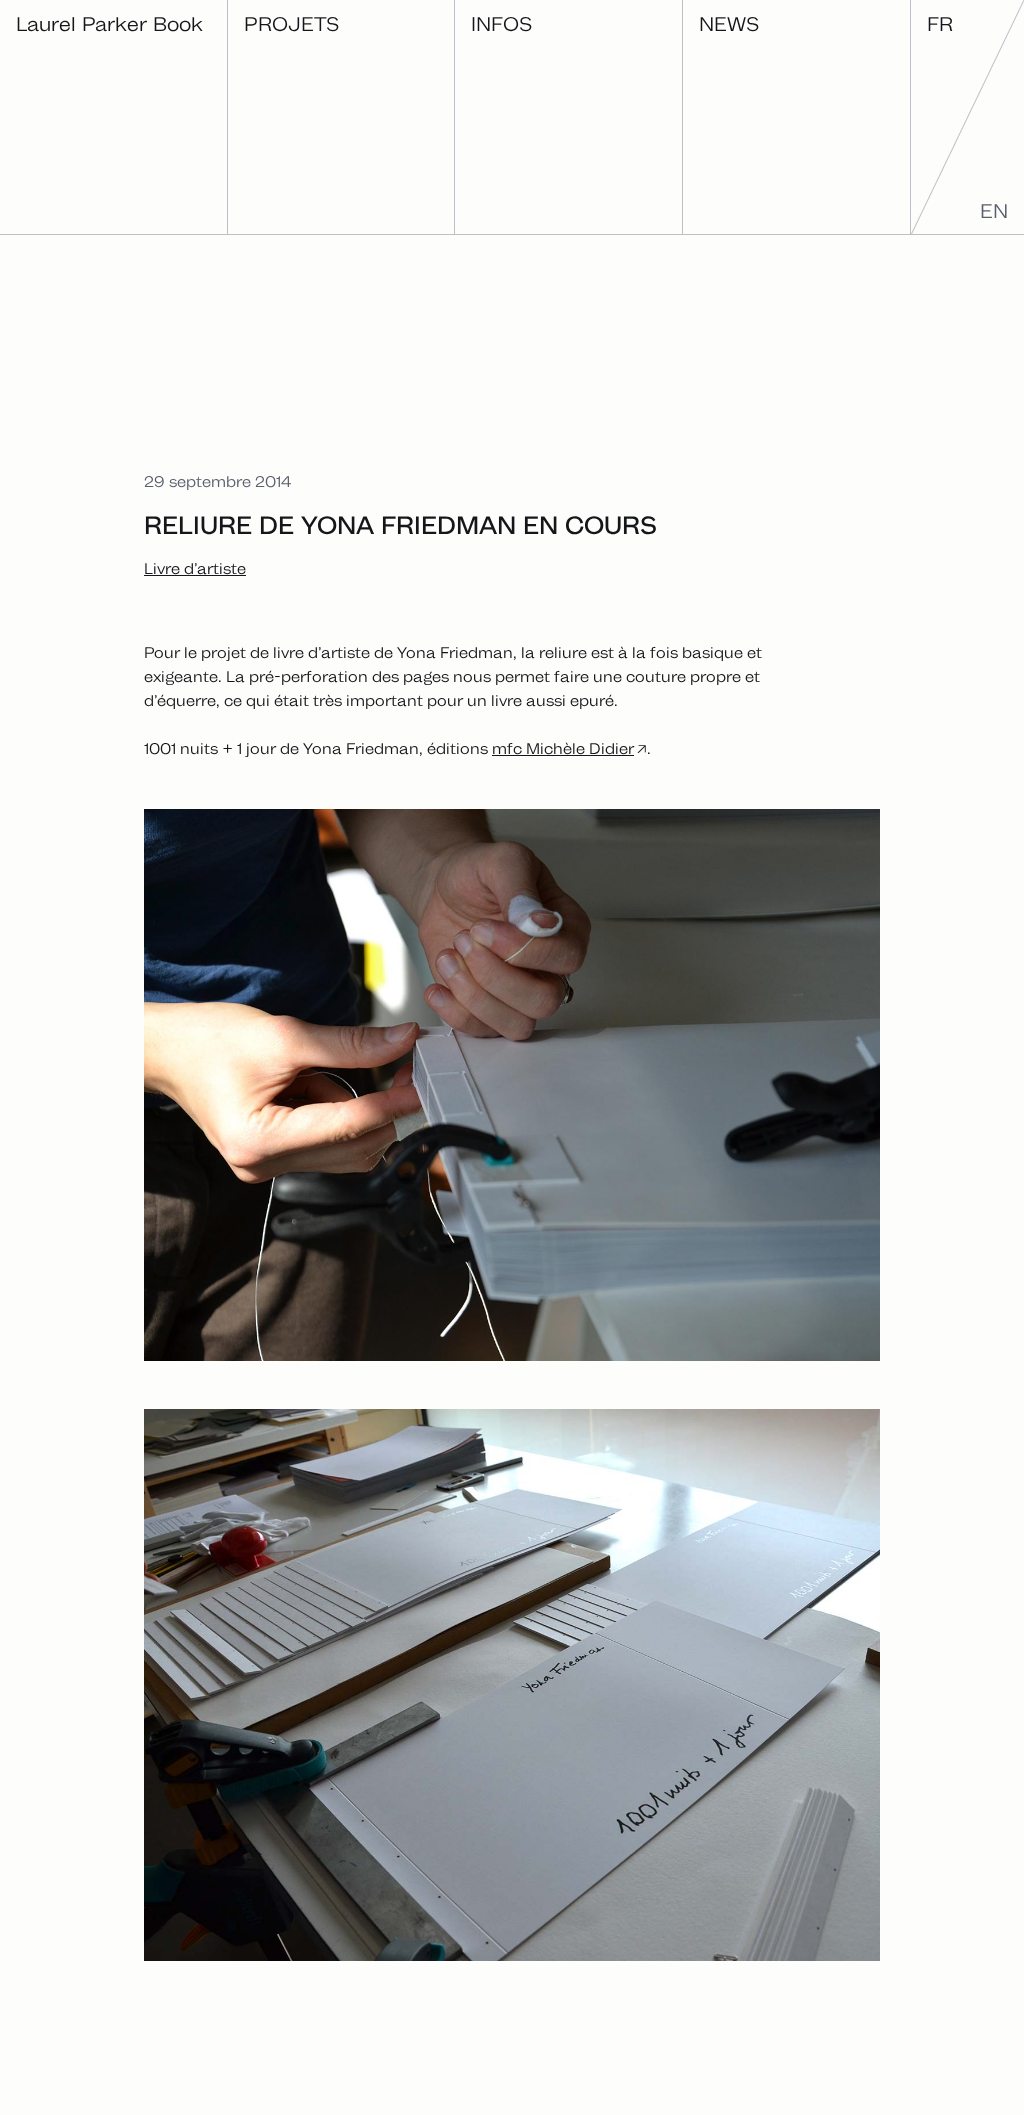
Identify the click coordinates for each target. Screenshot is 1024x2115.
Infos (501, 23)
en (994, 211)
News (729, 23)
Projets (291, 23)
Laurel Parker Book (109, 23)
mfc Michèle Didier (563, 748)
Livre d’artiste (195, 568)
